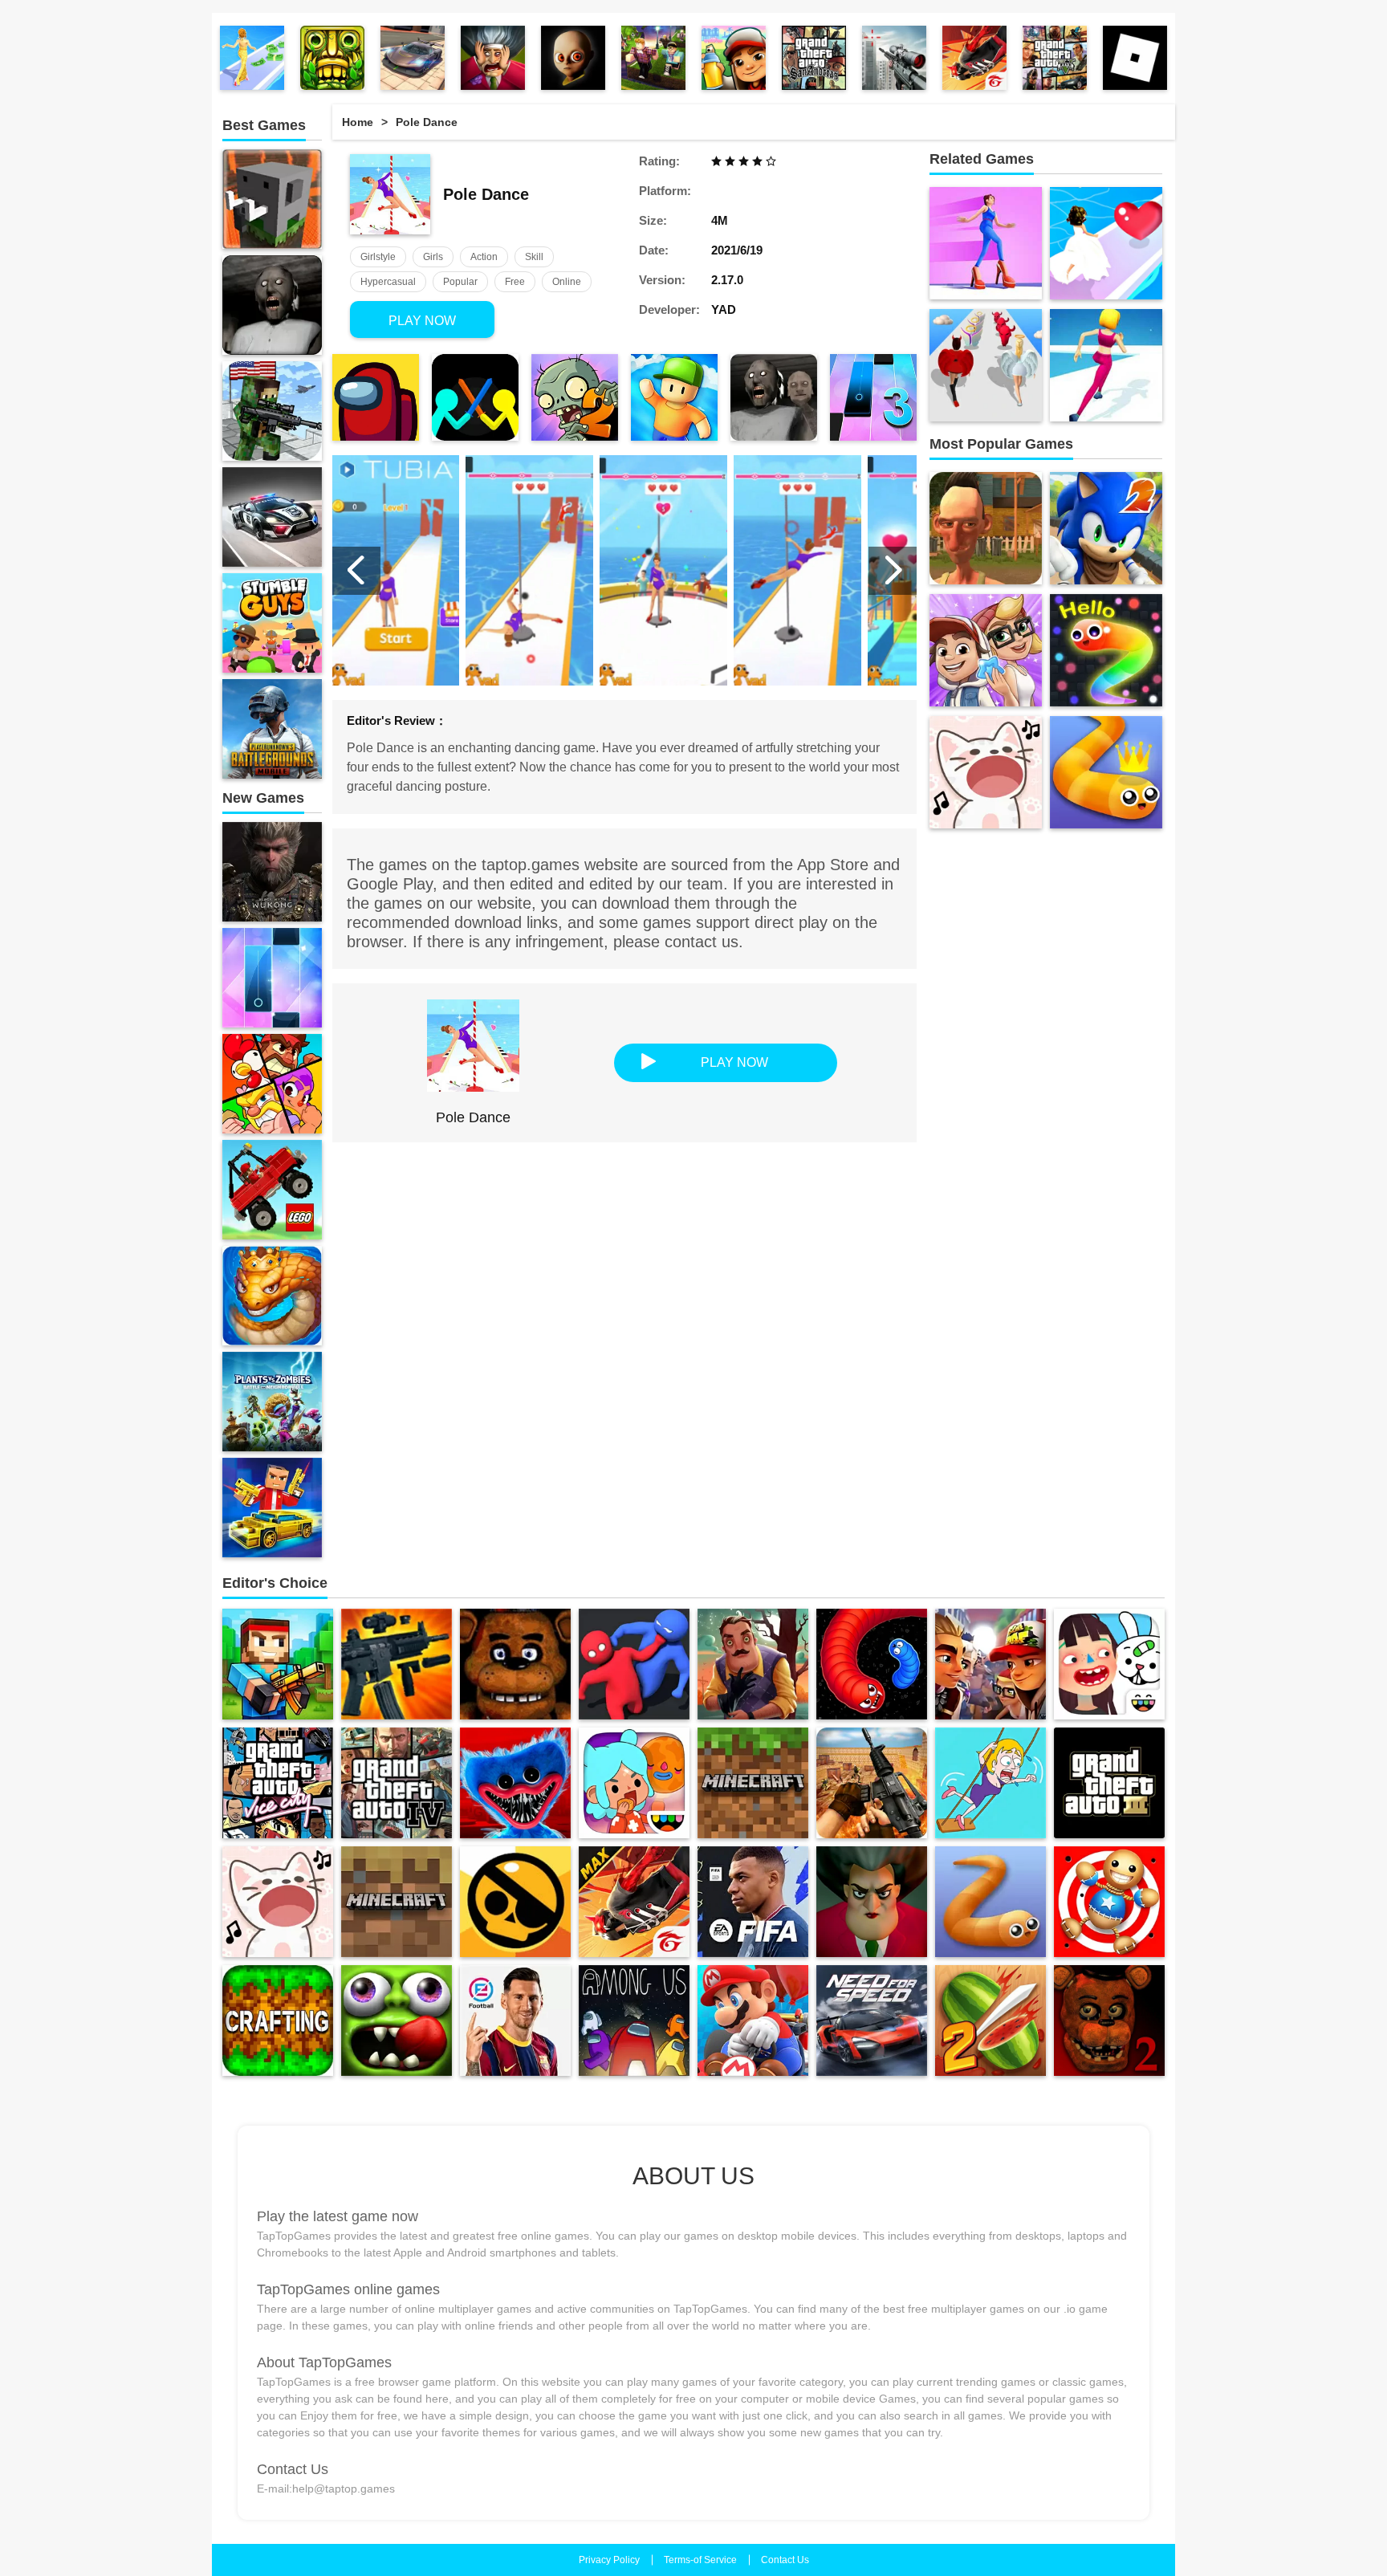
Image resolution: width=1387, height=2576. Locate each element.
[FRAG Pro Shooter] (872, 1783)
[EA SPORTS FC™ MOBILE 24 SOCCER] (753, 1902)
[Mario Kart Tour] (753, 2021)
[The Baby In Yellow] (573, 58)
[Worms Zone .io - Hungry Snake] (872, 1664)
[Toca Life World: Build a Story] (634, 1783)
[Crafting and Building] (278, 2021)
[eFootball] (515, 2021)
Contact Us (785, 2560)
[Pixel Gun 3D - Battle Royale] (278, 1664)
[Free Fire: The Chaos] (974, 58)
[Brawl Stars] (515, 1902)
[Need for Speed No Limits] (872, 2021)
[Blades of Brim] (990, 1664)
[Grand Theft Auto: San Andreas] (814, 58)
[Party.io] (634, 1664)
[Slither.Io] (990, 1902)
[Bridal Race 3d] (1106, 243)
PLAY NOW (422, 321)
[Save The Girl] (990, 1783)
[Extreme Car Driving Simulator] (413, 58)
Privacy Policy (609, 2560)
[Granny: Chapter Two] (774, 397)
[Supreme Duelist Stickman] (475, 397)
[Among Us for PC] (634, 2021)
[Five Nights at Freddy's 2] (1109, 2021)
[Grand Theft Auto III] (1109, 1783)
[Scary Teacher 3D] (872, 1902)
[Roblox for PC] (1135, 58)
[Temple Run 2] (332, 58)
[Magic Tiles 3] (873, 397)
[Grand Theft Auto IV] (397, 1783)
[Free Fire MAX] (634, 1902)
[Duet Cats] (278, 1902)
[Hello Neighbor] (753, 1664)
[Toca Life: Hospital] (1109, 1664)
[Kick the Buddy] (1109, 1902)
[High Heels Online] (986, 243)
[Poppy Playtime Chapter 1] (515, 1783)
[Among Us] (376, 397)
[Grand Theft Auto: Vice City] (278, 1783)
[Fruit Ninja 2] (990, 2021)
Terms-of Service (700, 2560)
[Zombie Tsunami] (397, 2021)
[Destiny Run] (986, 365)
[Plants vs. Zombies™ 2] (575, 397)
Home (358, 122)
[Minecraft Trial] (397, 1902)
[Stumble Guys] (674, 397)
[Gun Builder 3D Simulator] (397, 1664)
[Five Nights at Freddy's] (515, 1664)
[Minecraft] (753, 1783)
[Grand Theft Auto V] (1055, 58)
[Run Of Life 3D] (1106, 365)
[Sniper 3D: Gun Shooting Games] (894, 58)
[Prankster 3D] (493, 58)
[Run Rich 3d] (252, 58)
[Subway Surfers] (734, 58)
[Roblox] (653, 58)
